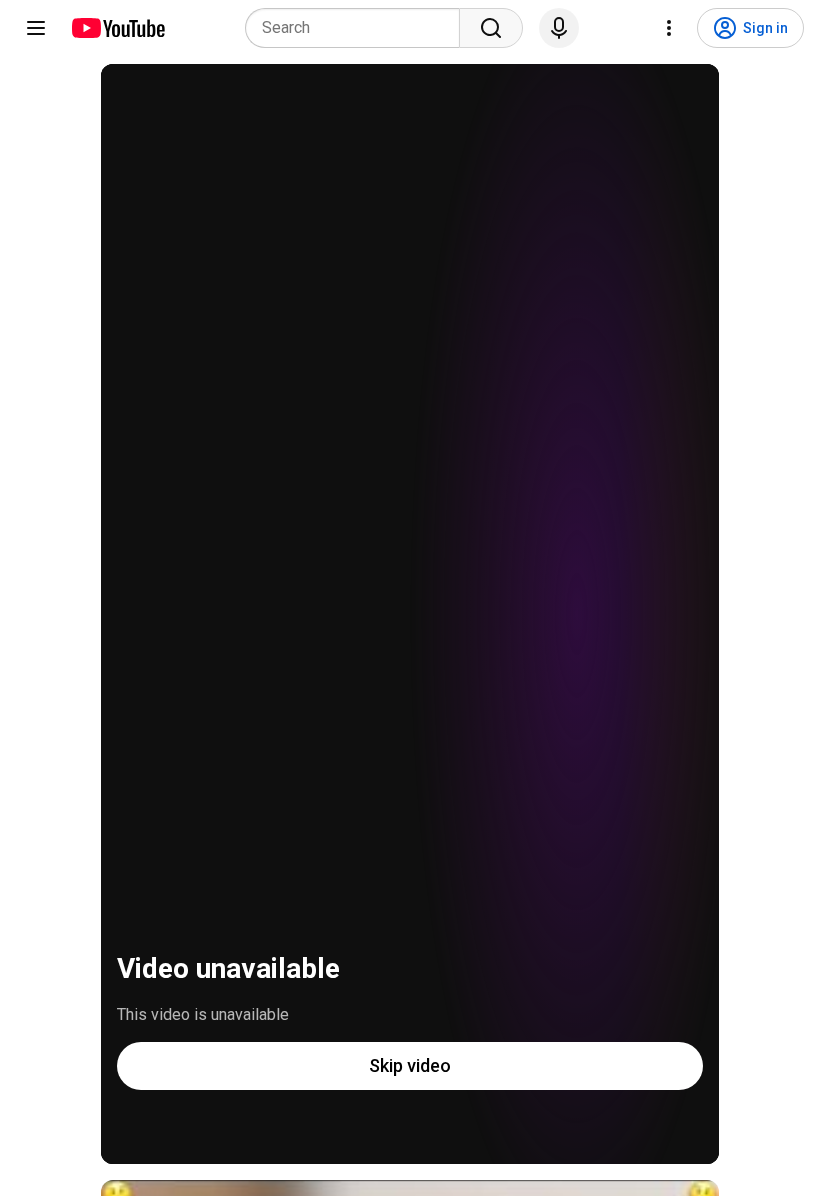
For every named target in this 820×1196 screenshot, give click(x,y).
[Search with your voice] (559, 28)
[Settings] (669, 28)
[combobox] (358, 28)
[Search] (491, 28)
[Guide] (36, 28)
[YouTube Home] (117, 28)
